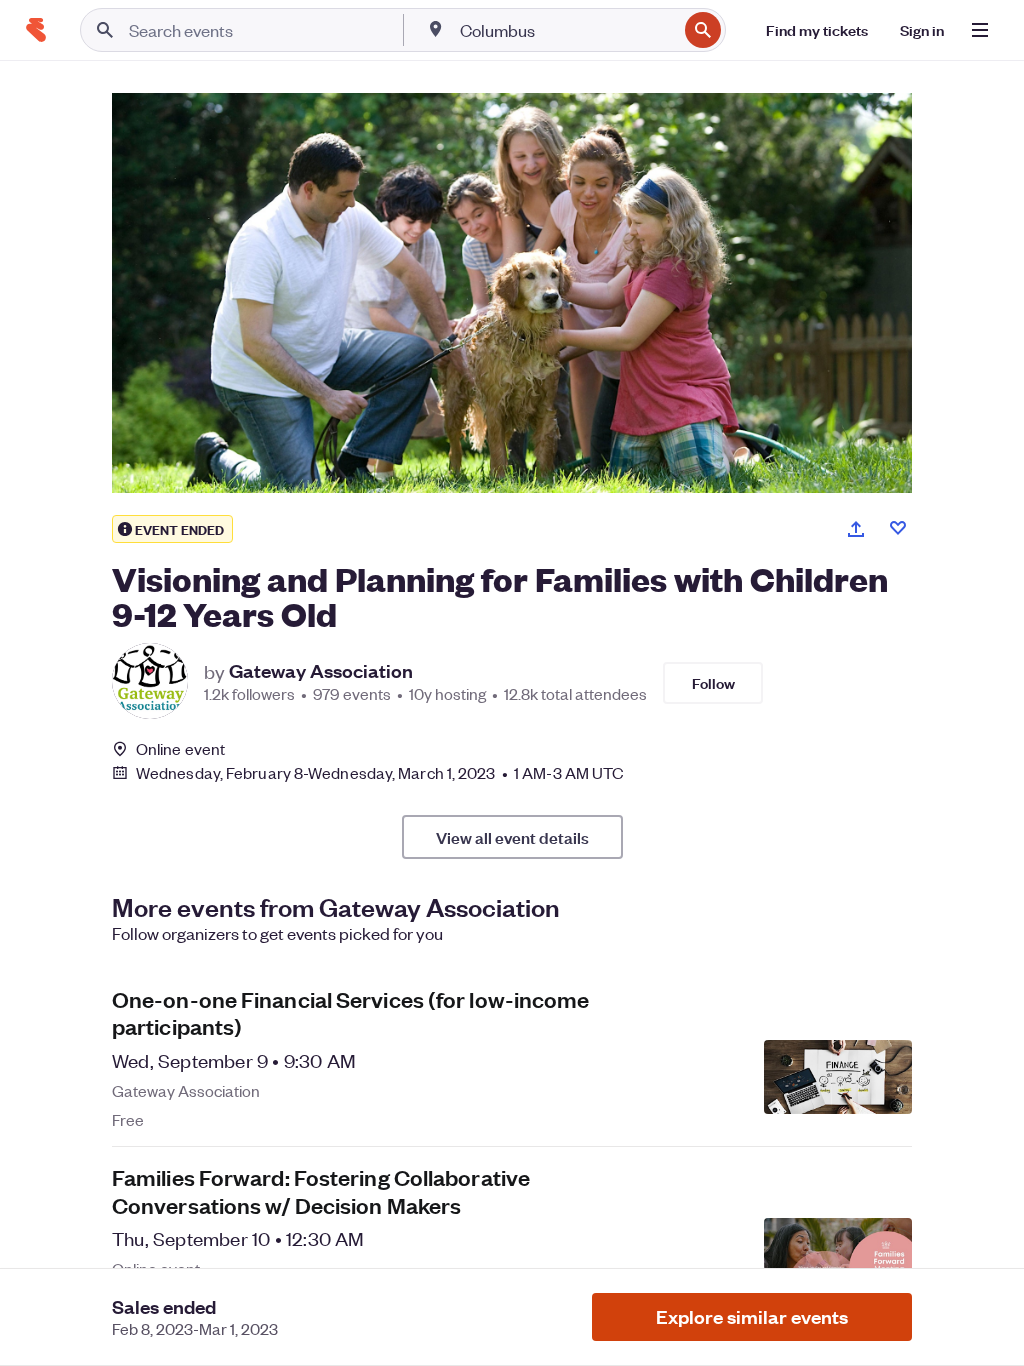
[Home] (36, 30)
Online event (180, 749)
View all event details (512, 837)
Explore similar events (752, 1316)
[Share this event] (856, 529)
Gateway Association (321, 671)
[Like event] (898, 528)
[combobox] (566, 30)
